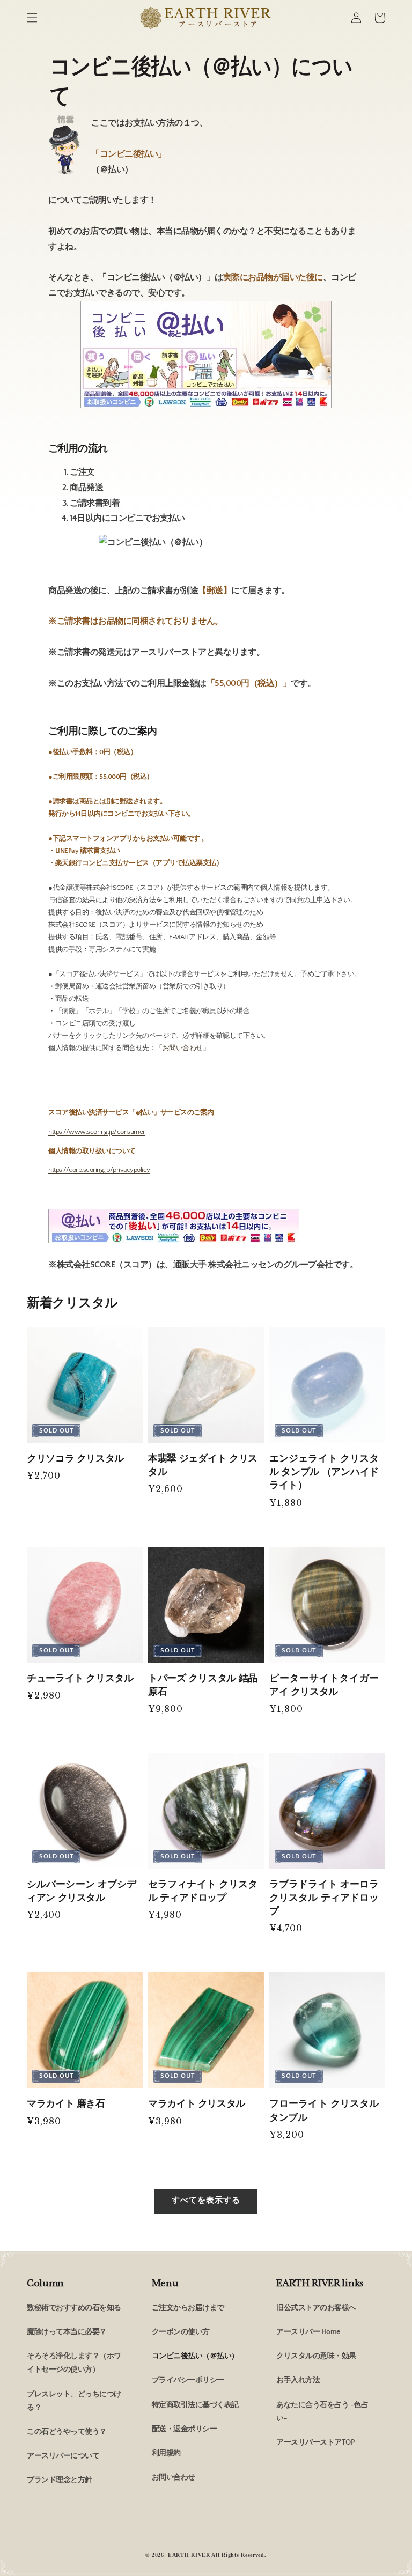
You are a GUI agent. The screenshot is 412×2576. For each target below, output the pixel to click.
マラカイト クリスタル (197, 2103)
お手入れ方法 (298, 2380)
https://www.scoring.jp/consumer (97, 1132)
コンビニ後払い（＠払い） (195, 2356)
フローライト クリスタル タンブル (324, 2110)
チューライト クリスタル (80, 1678)
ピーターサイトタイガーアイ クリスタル (324, 1685)
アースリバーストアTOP (315, 2442)
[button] (32, 18)
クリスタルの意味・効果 (316, 2356)
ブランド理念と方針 (60, 2480)
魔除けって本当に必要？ (67, 2332)
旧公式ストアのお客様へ (316, 2308)
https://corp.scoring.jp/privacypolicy (99, 1170)
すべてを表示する (206, 2200)
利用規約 (166, 2453)
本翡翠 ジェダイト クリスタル (203, 1465)
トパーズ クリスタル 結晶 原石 (203, 1685)
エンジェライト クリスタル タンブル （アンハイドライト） (324, 1472)
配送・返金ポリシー (185, 2429)
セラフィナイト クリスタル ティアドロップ (203, 1891)
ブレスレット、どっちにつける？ (74, 2401)
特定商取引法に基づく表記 (195, 2405)
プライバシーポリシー (188, 2380)
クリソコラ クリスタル (75, 1458)
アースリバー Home (308, 2332)
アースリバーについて (63, 2456)
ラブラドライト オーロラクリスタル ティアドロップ (324, 1898)
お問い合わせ (183, 1048)
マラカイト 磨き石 (66, 2103)
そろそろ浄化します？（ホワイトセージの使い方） (74, 2363)
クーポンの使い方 (181, 2332)
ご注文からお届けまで (188, 2308)
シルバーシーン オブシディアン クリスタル (82, 1891)
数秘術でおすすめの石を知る (74, 2308)
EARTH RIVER (189, 2555)
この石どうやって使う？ (67, 2432)
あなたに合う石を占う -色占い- (322, 2412)
